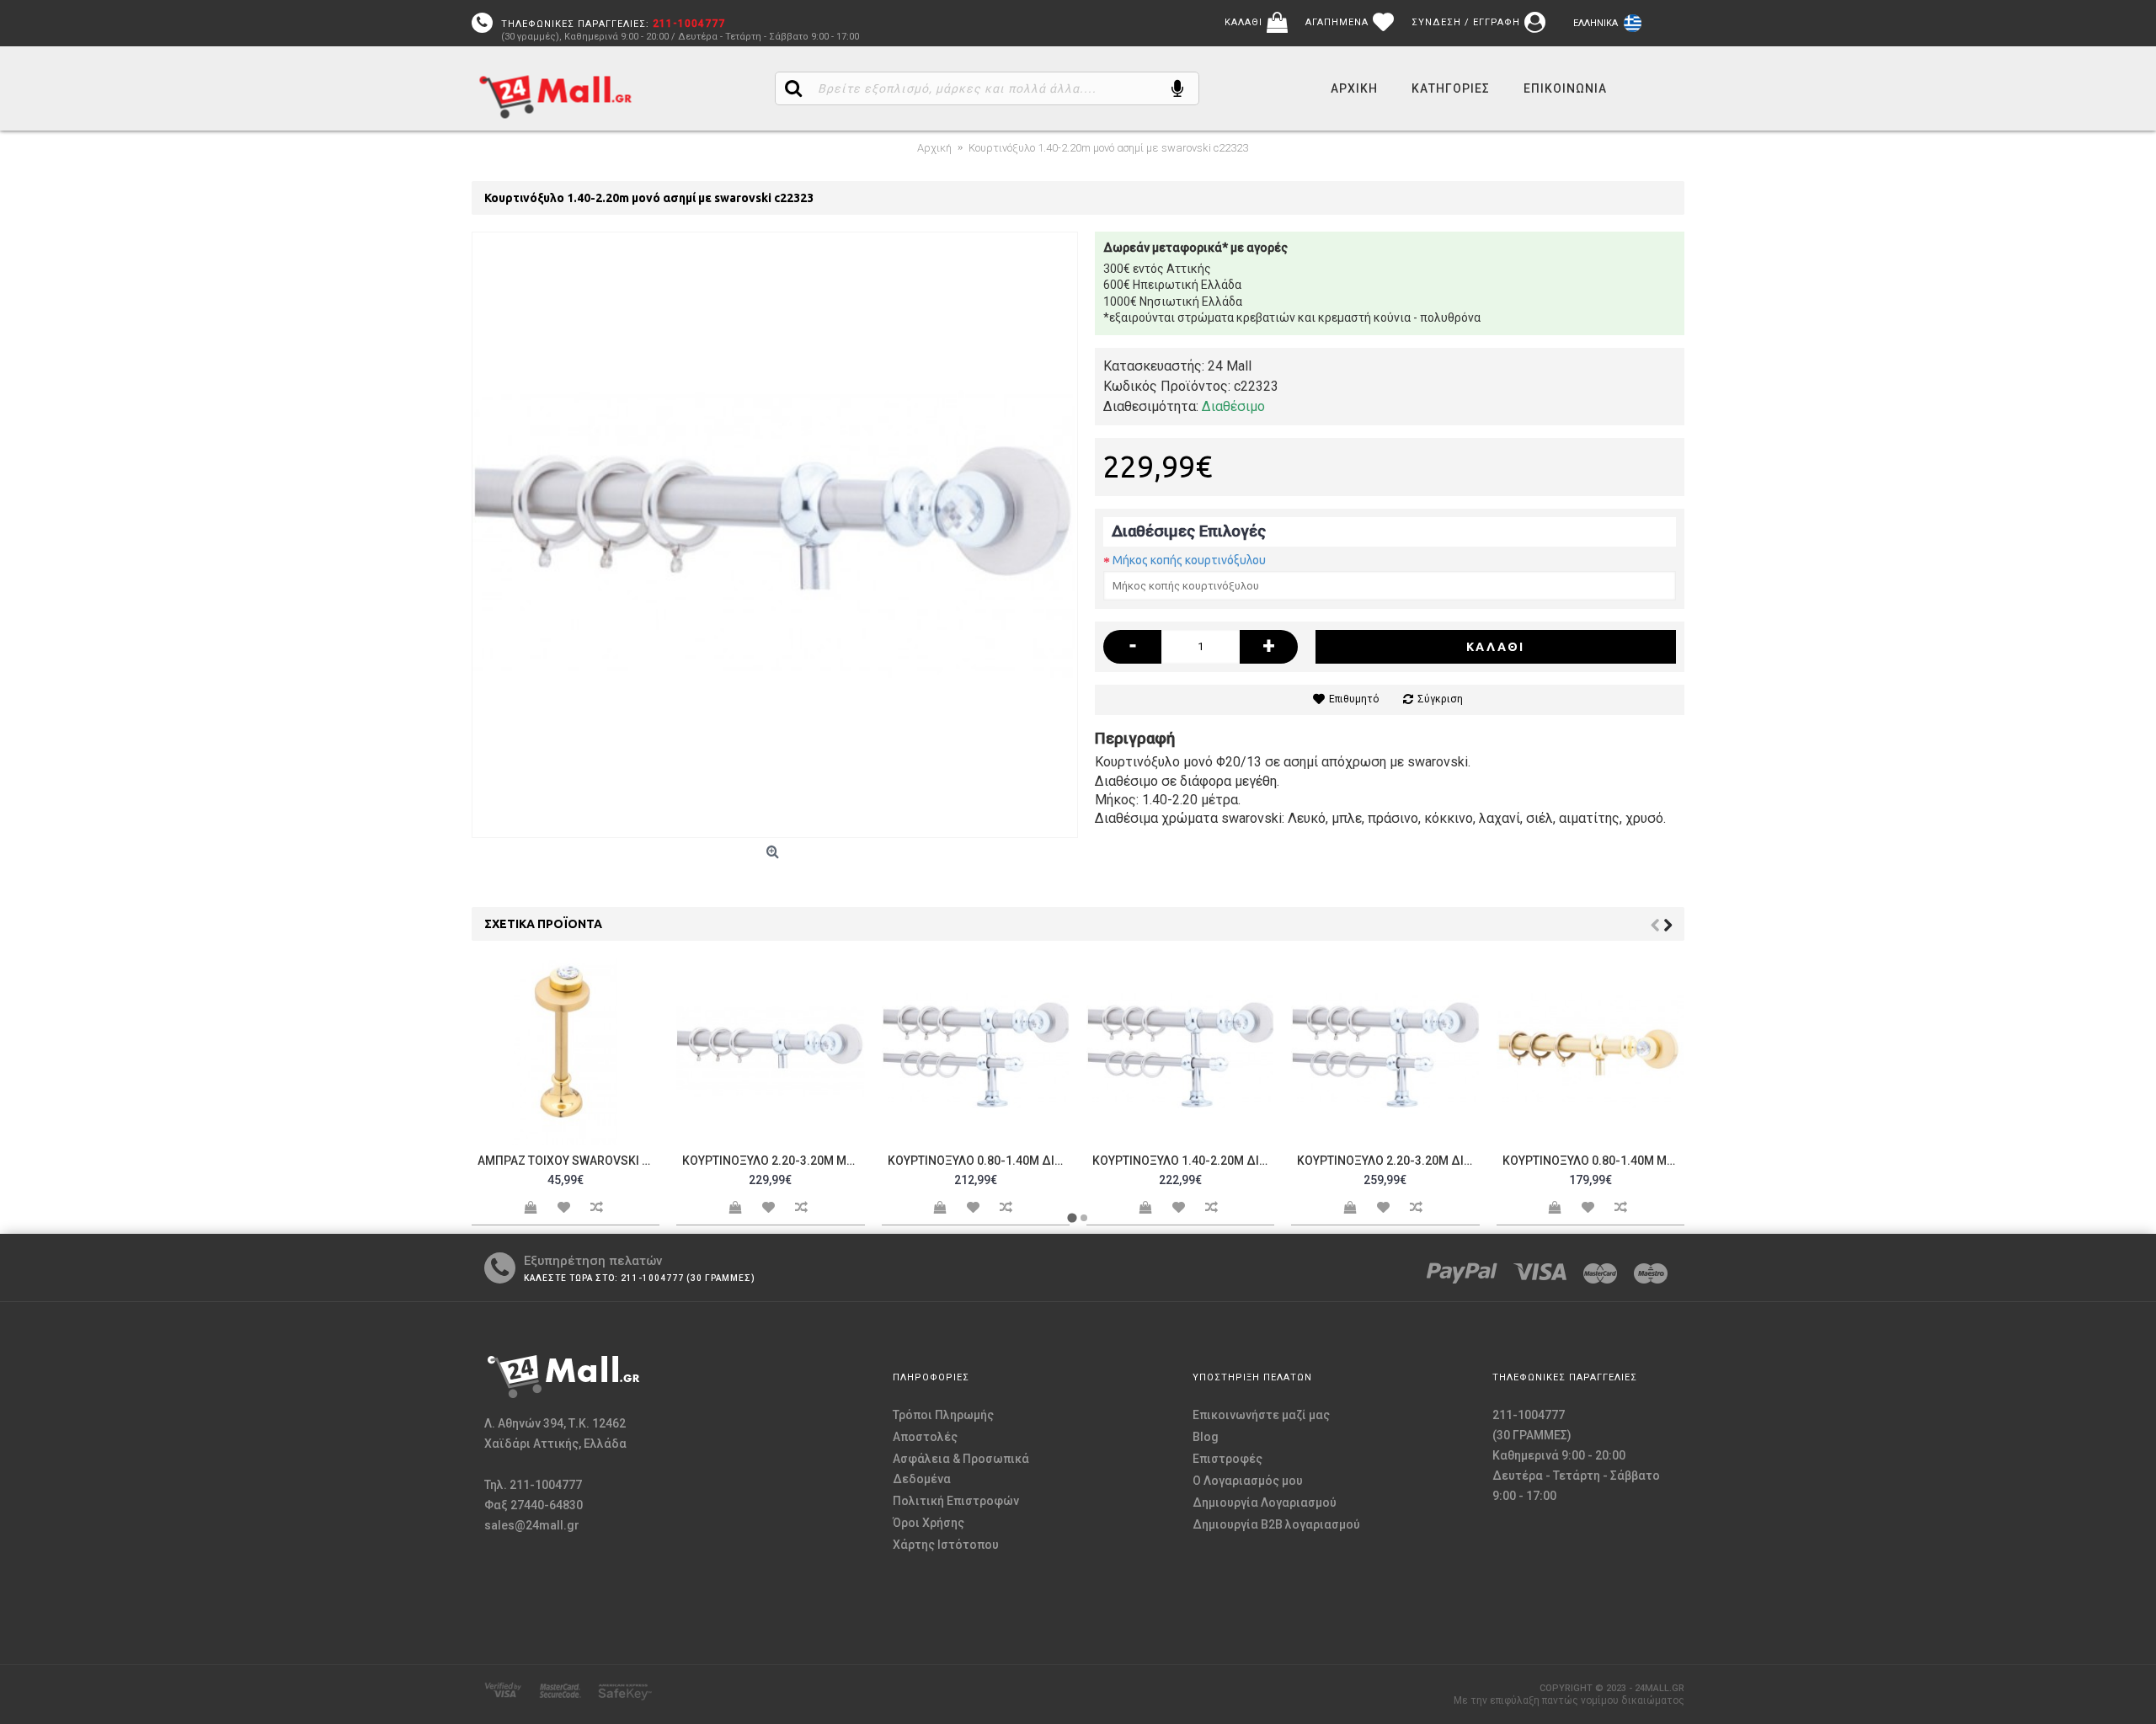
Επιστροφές (1227, 1459)
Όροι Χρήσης (929, 1523)
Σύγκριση (1440, 699)
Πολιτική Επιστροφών (956, 1501)
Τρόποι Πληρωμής (943, 1415)
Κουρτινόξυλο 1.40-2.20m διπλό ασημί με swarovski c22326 (1183, 1161)
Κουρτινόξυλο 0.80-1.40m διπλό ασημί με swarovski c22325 (979, 1161)
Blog (1206, 1437)
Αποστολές (925, 1437)
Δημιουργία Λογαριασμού (1265, 1502)
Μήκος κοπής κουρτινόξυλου (1189, 560)
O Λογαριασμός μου (1248, 1481)
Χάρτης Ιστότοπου (946, 1545)
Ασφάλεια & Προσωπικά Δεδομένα (961, 1469)
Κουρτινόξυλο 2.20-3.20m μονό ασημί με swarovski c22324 (773, 1161)
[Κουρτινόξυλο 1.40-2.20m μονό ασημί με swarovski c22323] (775, 535)
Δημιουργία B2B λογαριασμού (1276, 1524)
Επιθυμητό (1354, 699)
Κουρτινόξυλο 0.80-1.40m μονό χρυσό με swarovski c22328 (1593, 1161)
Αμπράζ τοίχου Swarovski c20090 (568, 1161)
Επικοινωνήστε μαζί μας (1261, 1415)
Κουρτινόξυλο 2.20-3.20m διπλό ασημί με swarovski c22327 (1388, 1161)
